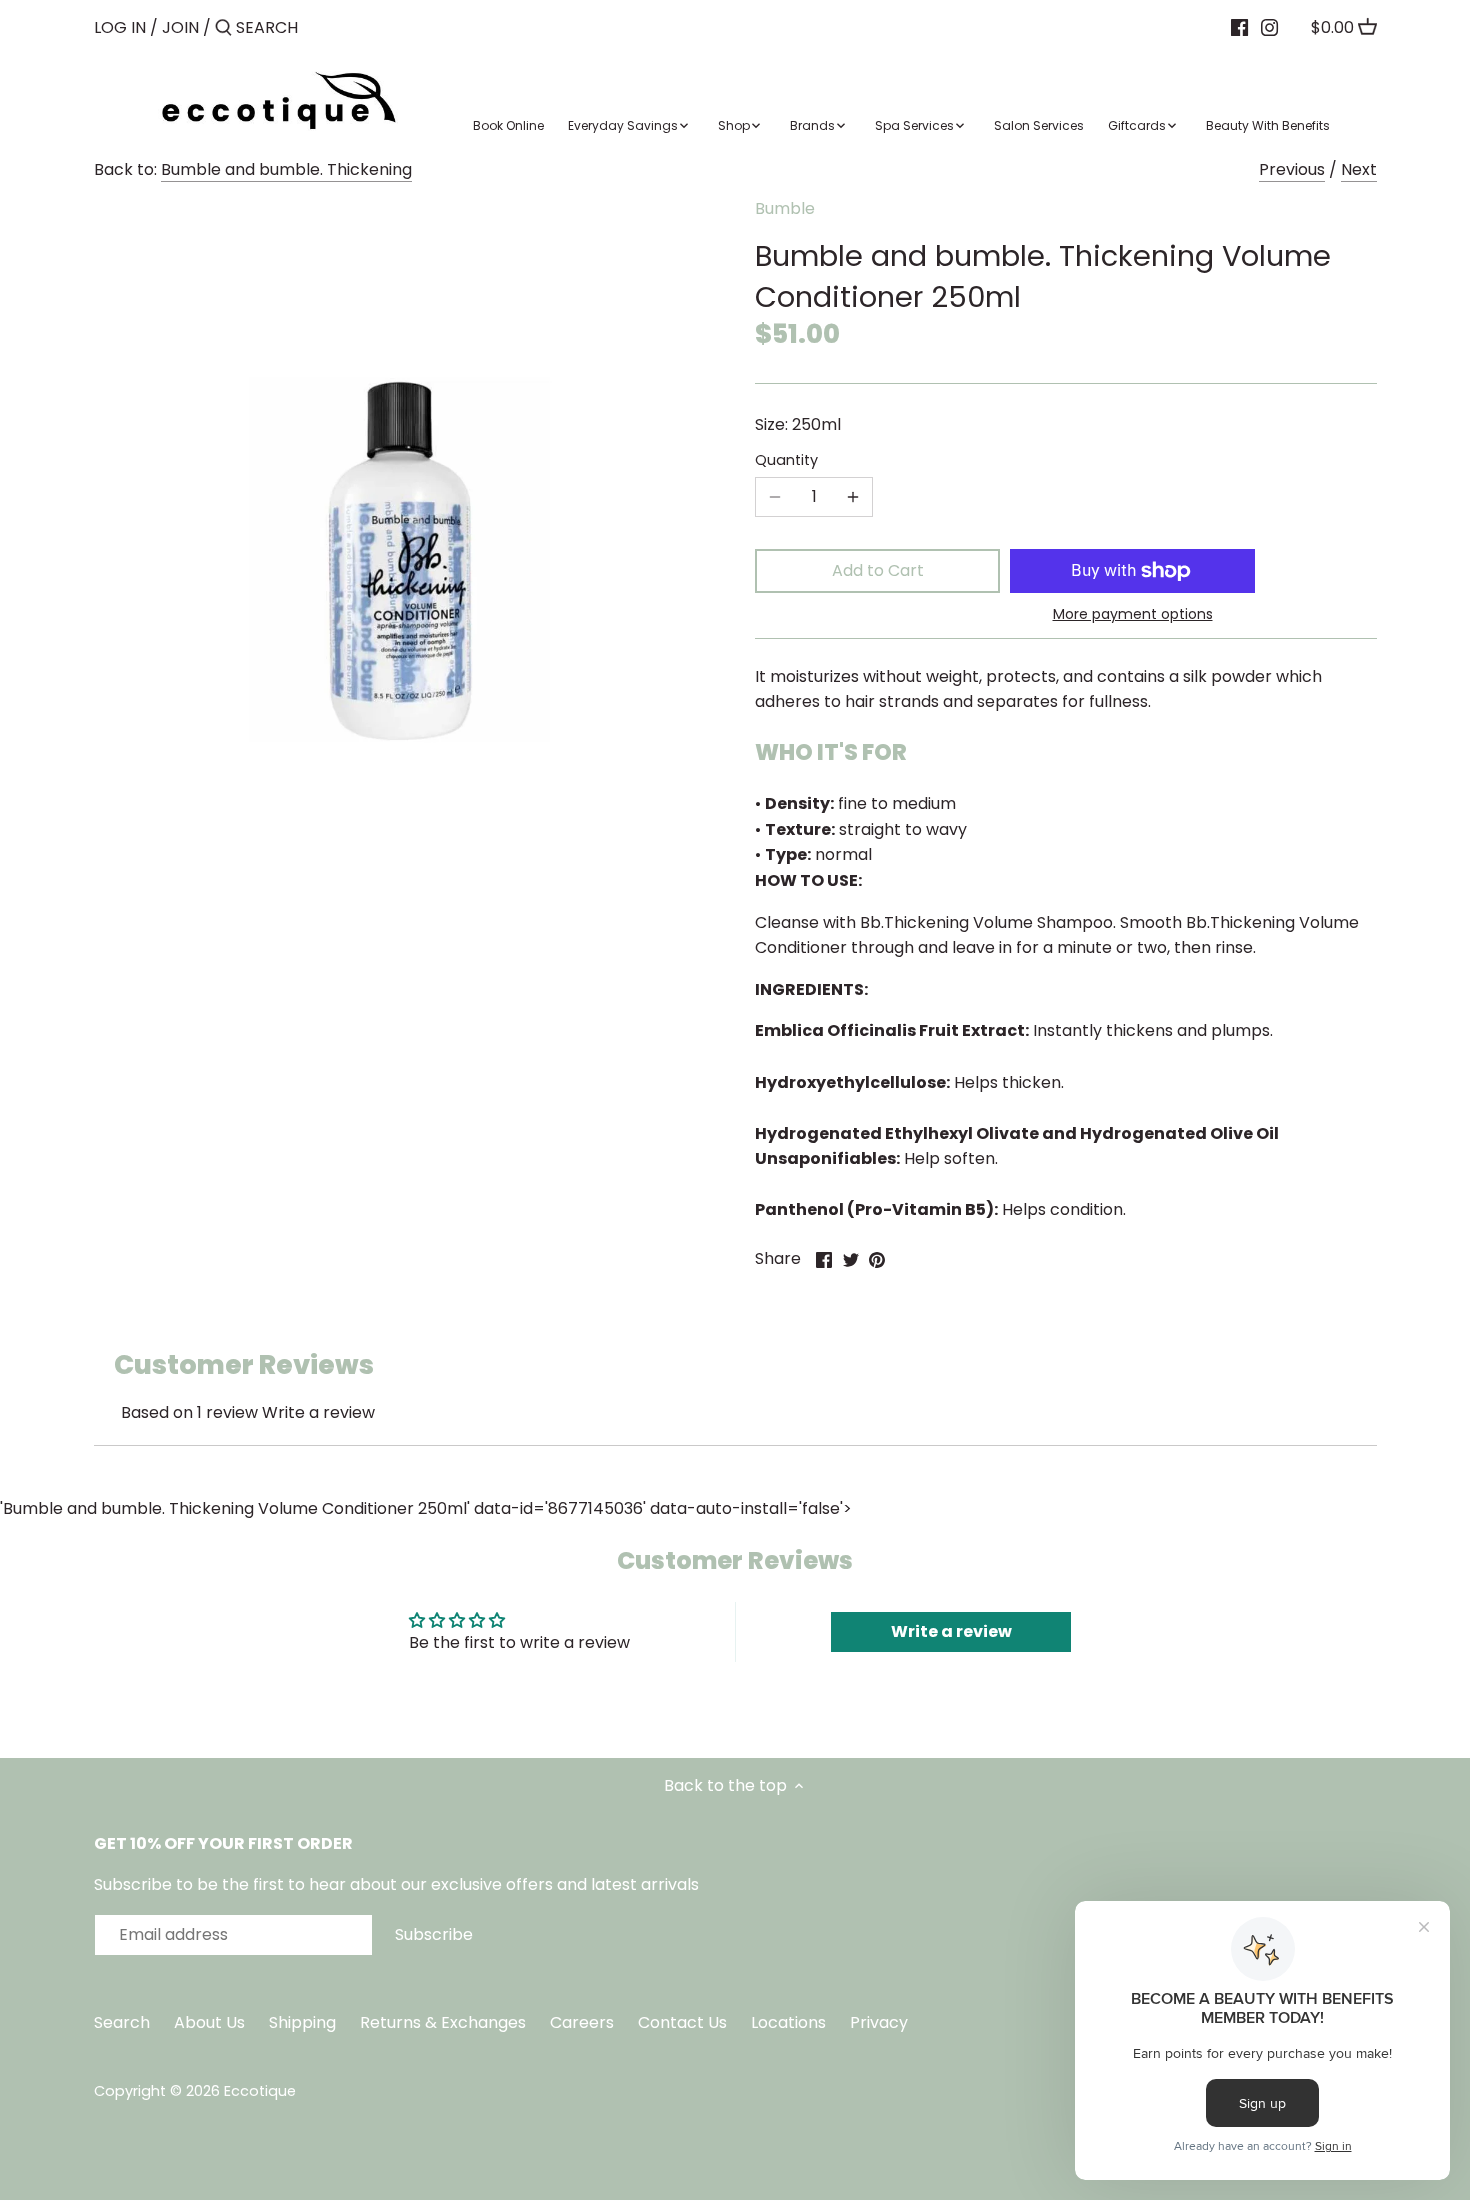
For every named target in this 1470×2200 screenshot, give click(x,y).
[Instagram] (1269, 27)
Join (180, 27)
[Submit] (223, 29)
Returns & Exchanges (443, 2022)
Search (122, 2022)
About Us (209, 2022)
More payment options (1133, 614)
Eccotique (260, 2091)
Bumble (785, 208)
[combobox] (321, 27)
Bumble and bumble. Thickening (286, 169)
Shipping (302, 2022)
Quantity (786, 460)
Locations (790, 2022)
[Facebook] (1239, 27)
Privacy (879, 2022)
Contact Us (684, 2022)
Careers (582, 2022)
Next (1359, 169)
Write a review (318, 1412)
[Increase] (853, 497)
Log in (120, 27)
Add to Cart (878, 570)
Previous (1292, 169)
